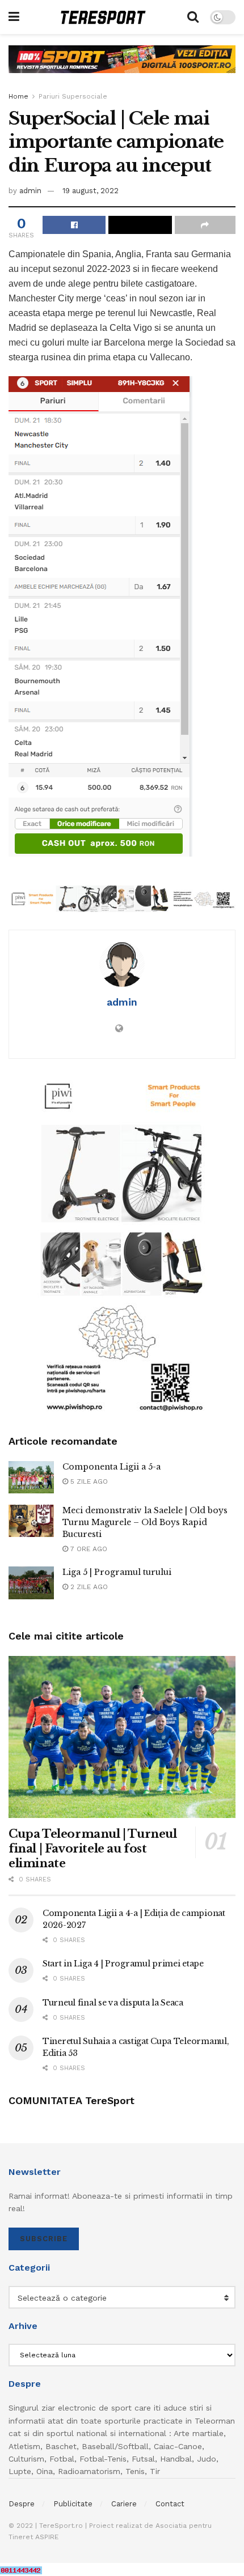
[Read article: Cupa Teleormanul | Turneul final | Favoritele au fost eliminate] (122, 1737)
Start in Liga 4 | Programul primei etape (123, 1964)
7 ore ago (88, 1549)
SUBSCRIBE (44, 2239)
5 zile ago (88, 1481)
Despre (22, 2504)
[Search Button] (193, 17)
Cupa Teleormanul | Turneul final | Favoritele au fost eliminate (93, 1849)
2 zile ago (88, 1587)
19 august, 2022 (91, 191)
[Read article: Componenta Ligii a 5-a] (31, 1477)
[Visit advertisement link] (122, 68)
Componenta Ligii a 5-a (112, 1467)
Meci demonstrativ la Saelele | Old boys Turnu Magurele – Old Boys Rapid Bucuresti (145, 1522)
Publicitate (73, 2504)
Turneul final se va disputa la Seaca (113, 2003)
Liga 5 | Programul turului (117, 1572)
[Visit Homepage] (103, 17)
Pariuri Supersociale (73, 96)
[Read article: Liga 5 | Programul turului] (31, 1583)
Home (18, 96)
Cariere (124, 2504)
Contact (170, 2504)
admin (30, 191)
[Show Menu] (14, 17)
